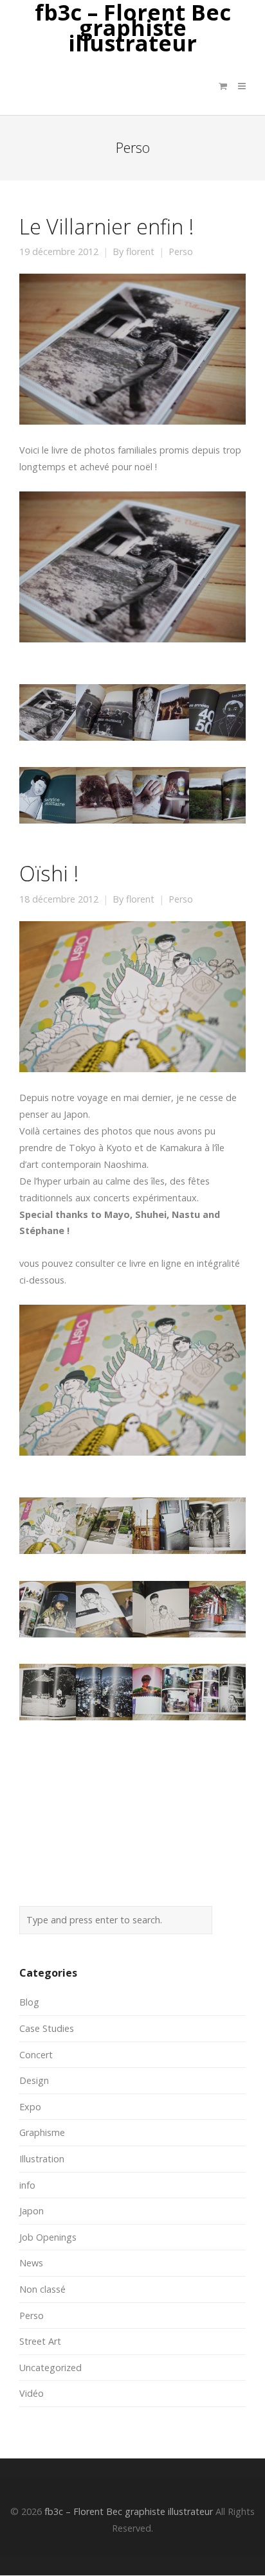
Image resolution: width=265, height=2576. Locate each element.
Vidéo (32, 2393)
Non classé (42, 2289)
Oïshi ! (49, 873)
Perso (181, 252)
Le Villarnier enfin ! (106, 226)
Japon (32, 2211)
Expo (30, 2107)
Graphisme (42, 2132)
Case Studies (47, 2028)
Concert (36, 2055)
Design (34, 2080)
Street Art (40, 2341)
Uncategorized (50, 2368)
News (31, 2263)
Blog (29, 2002)
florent (140, 252)
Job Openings (48, 2237)
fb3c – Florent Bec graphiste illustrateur (133, 28)
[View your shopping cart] (223, 86)
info (27, 2185)
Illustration (42, 2159)
